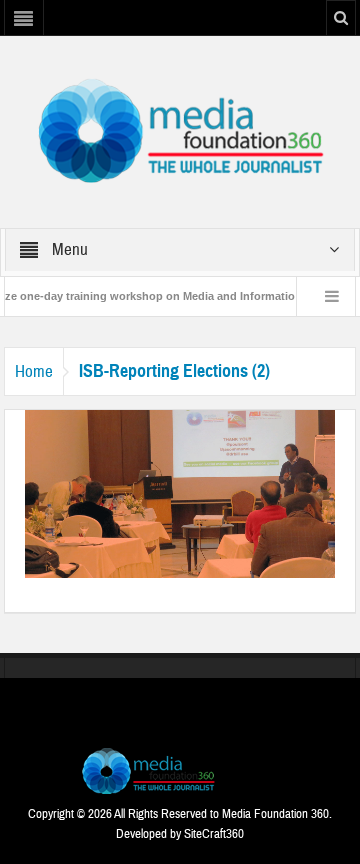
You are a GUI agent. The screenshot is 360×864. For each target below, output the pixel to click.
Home (34, 371)
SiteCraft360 (214, 834)
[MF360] (179, 131)
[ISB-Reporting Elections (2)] (180, 493)
